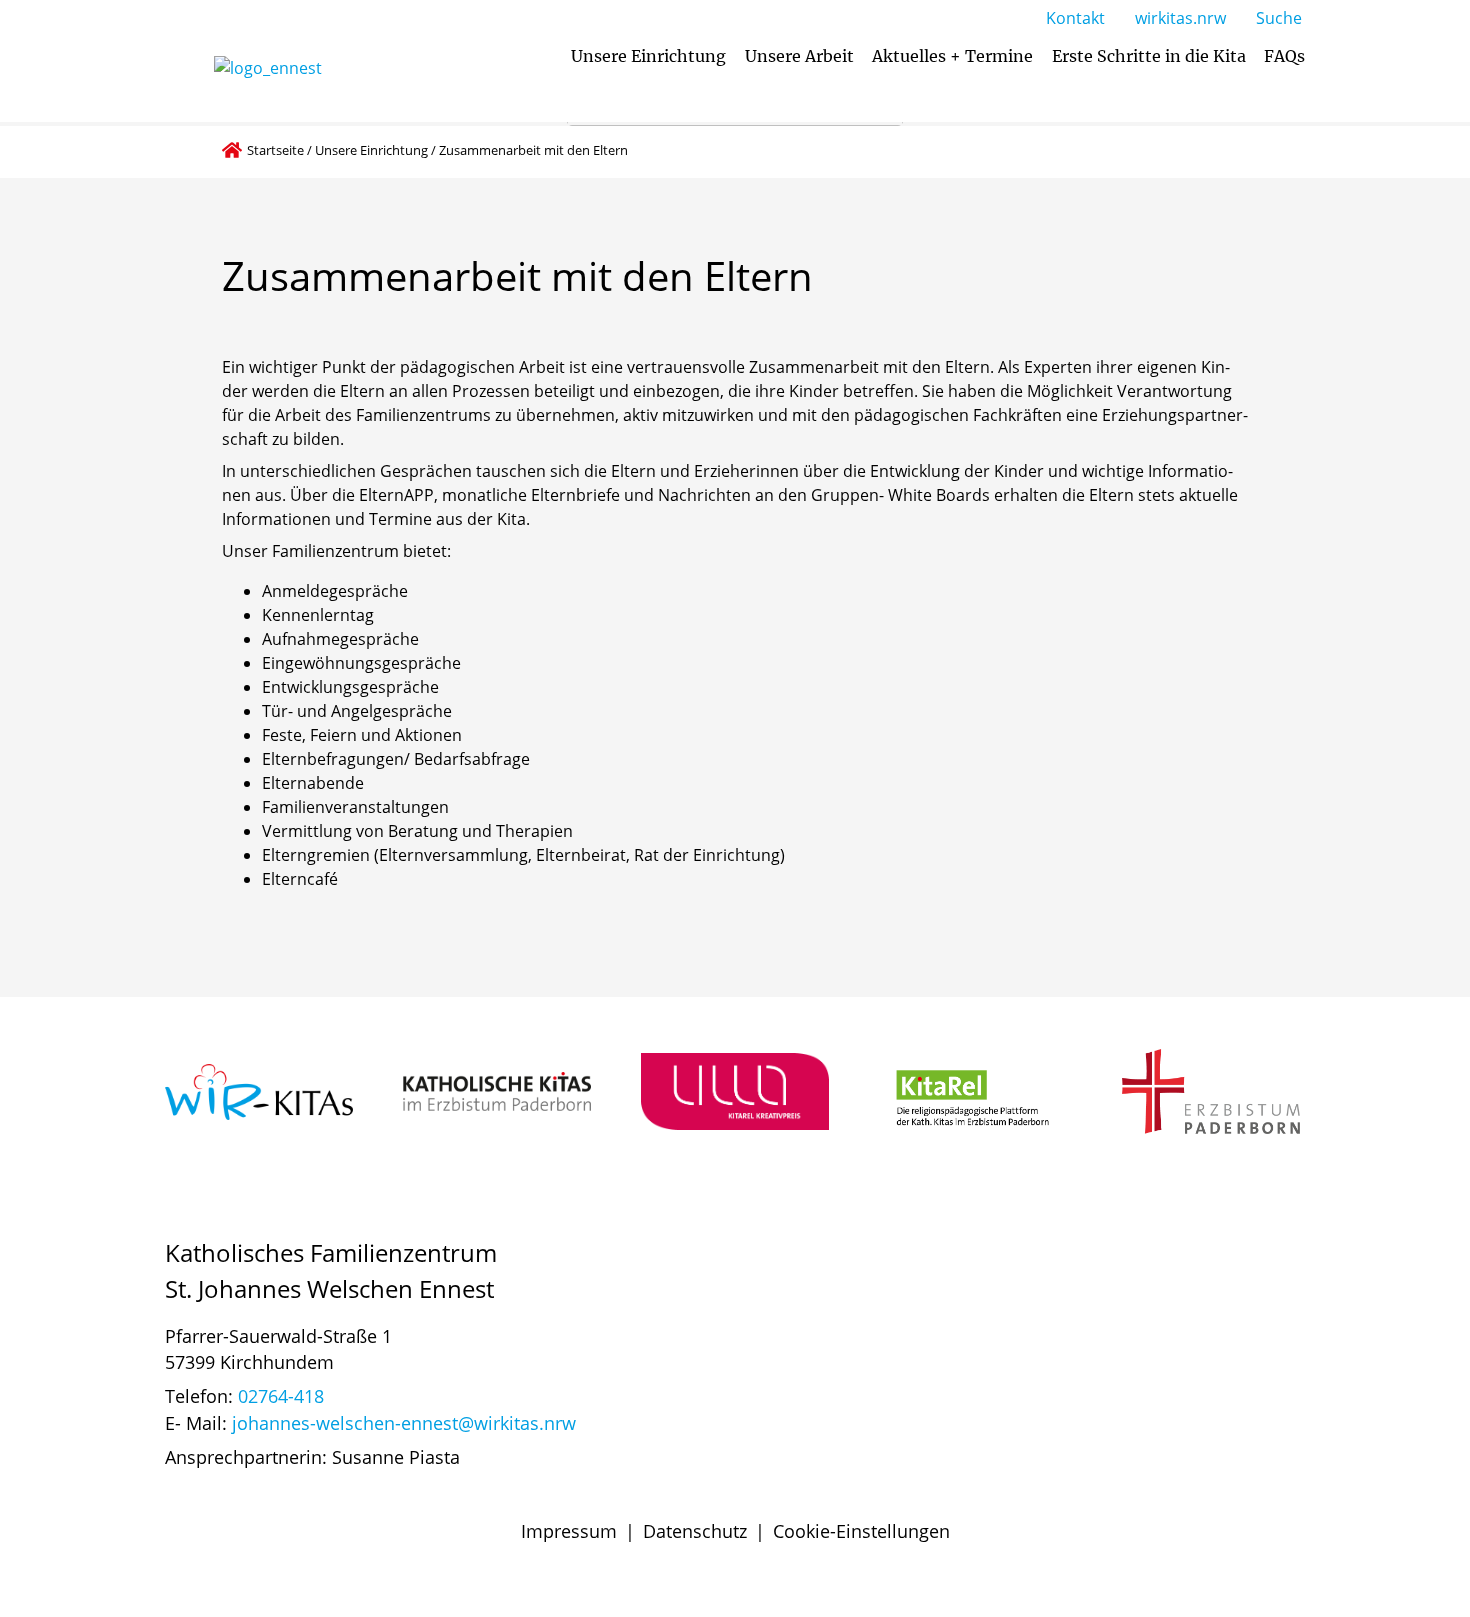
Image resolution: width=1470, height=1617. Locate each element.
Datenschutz (695, 1531)
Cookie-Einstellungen (861, 1531)
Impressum (569, 1531)
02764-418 (281, 1396)
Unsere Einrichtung (371, 150)
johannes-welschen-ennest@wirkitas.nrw (404, 1423)
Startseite (275, 150)
